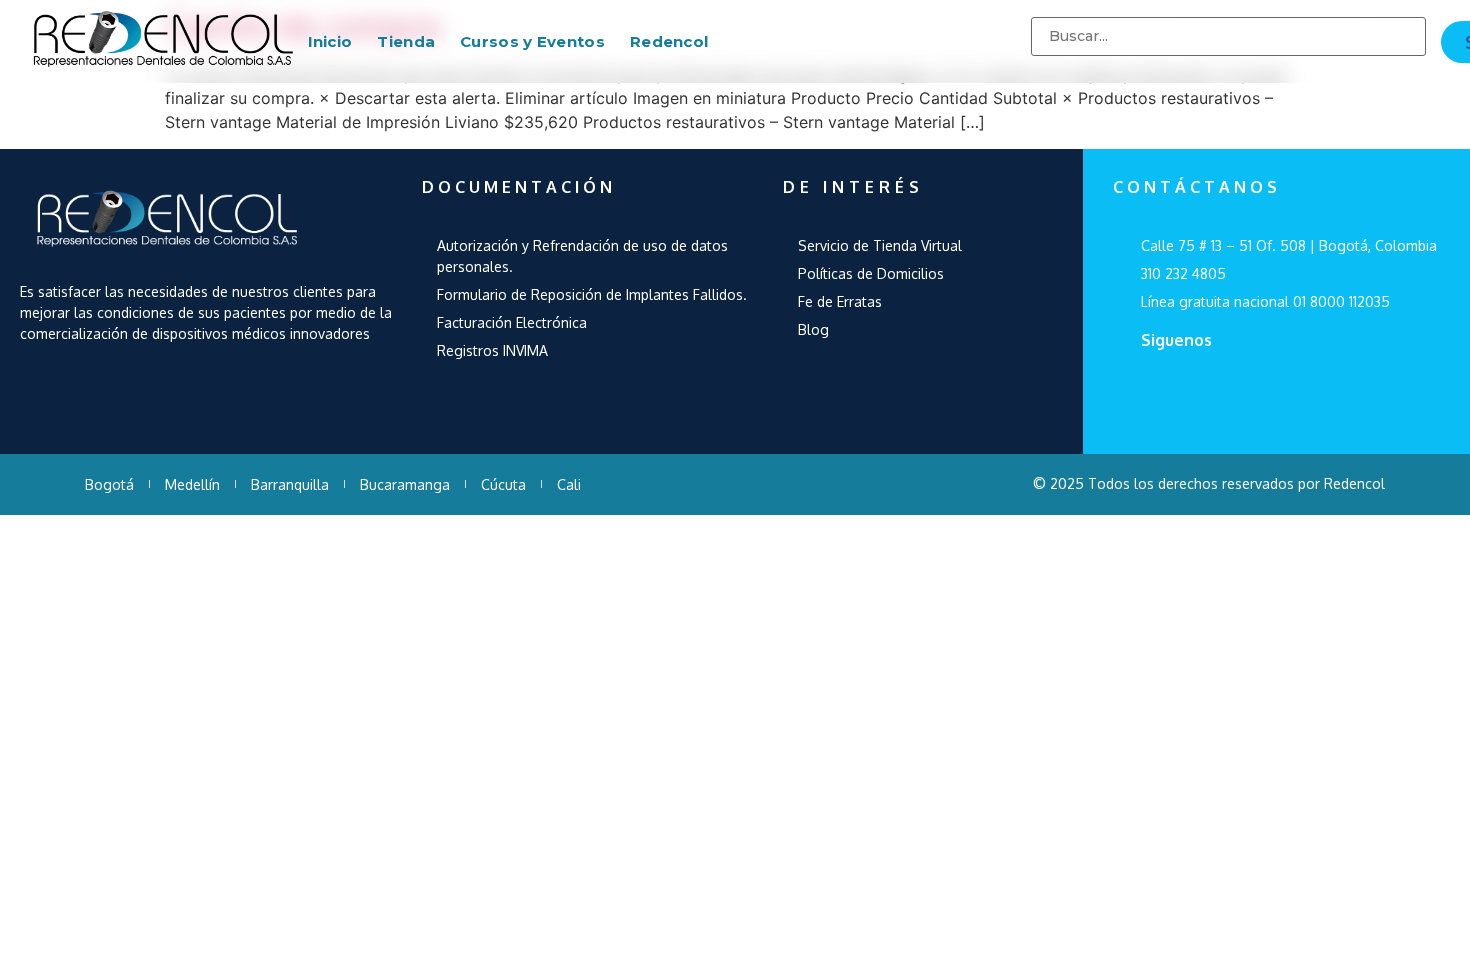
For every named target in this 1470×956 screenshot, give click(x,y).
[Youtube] (1225, 393)
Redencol (669, 41)
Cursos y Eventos (532, 41)
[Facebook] (1161, 393)
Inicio (330, 41)
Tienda (406, 41)
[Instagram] (1289, 393)
